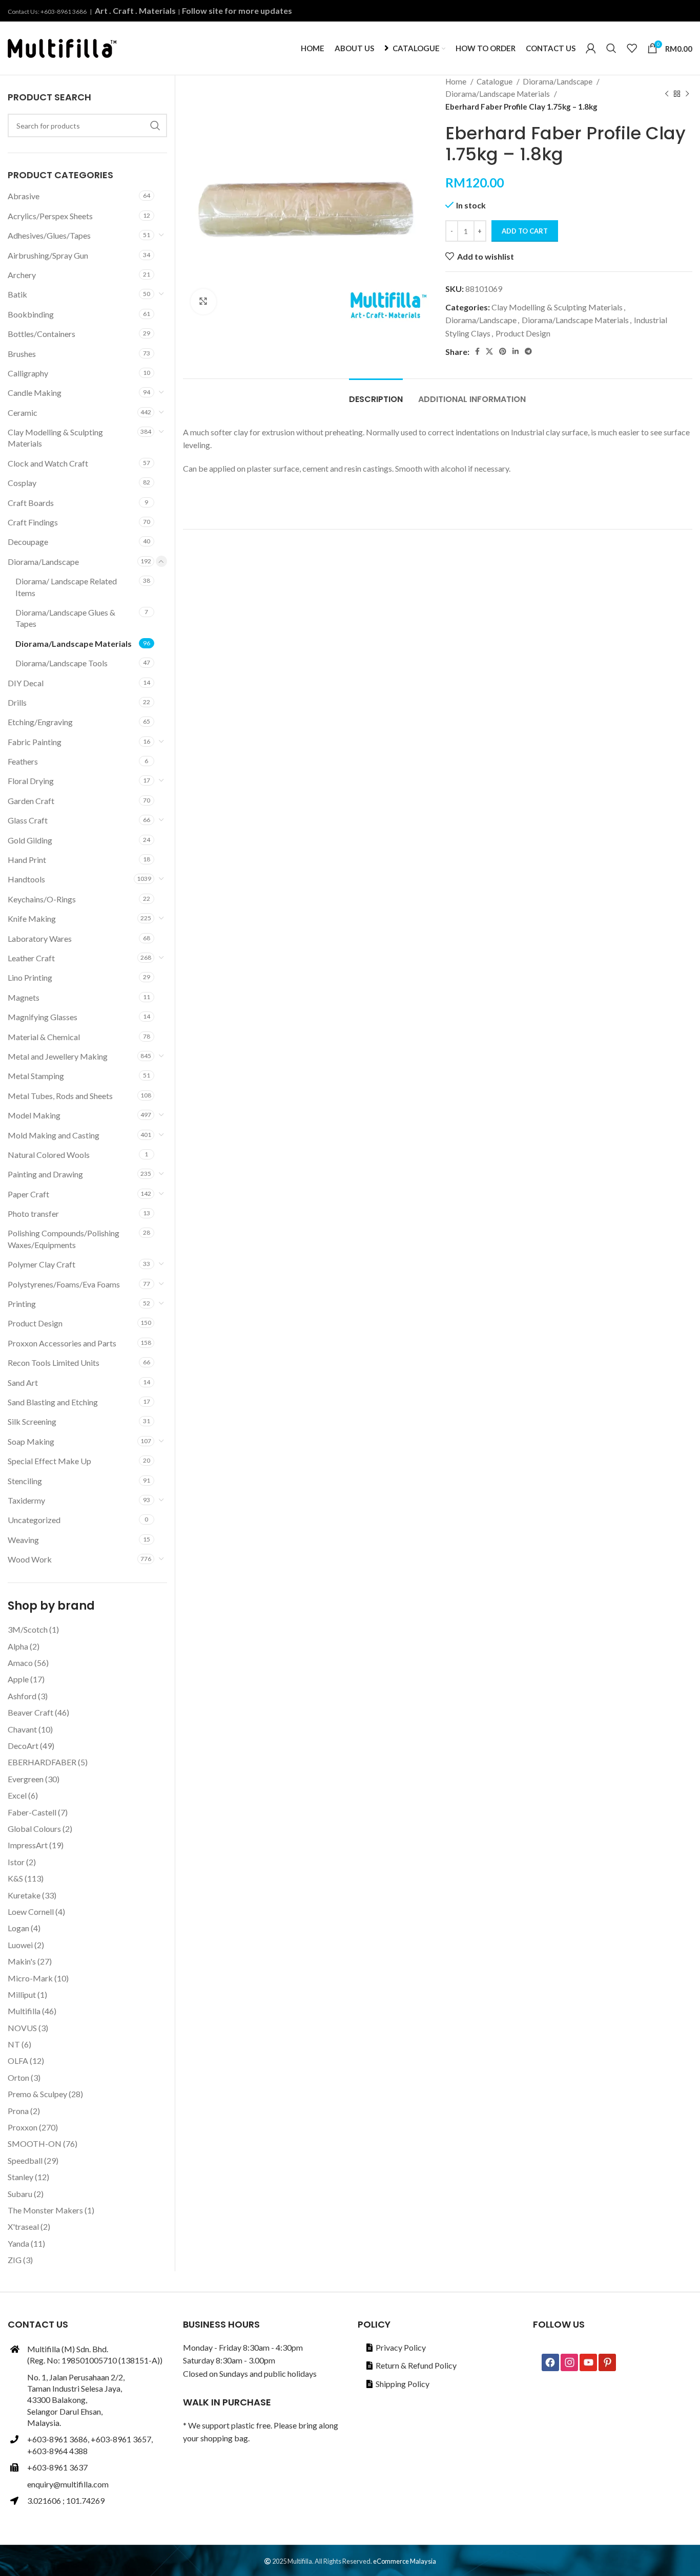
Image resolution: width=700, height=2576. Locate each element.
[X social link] (489, 351)
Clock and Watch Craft (48, 463)
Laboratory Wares (40, 938)
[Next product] (687, 94)
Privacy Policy (401, 2347)
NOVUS (22, 2028)
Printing (22, 1304)
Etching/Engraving (40, 722)
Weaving (23, 1540)
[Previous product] (667, 94)
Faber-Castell (32, 1812)
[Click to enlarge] (203, 302)
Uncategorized (34, 1520)
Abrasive (24, 196)
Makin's (22, 1961)
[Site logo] (62, 47)
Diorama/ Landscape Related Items (66, 587)
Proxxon (23, 2127)
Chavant (22, 1729)
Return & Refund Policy (416, 2365)
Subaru (20, 2194)
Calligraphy (28, 373)
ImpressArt (28, 1845)
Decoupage (28, 542)
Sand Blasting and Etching (53, 1402)
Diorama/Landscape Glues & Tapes (65, 618)
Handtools (26, 879)
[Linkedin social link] (516, 351)
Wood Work (30, 1559)
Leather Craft (31, 958)
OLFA (18, 2061)
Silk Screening (32, 1421)
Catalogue (495, 81)
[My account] (591, 48)
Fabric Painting (35, 742)
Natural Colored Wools (49, 1155)
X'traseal (23, 2226)
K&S (15, 1878)
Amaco (20, 1663)
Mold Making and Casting (54, 1135)
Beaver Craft (30, 1712)
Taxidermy (26, 1500)
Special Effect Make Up (49, 1461)
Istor (16, 1862)
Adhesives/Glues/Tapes (49, 235)
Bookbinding (31, 314)
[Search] (611, 48)
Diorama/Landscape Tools (61, 663)
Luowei (20, 1945)
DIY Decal (26, 683)
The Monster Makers (45, 2210)
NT (14, 2044)
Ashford (22, 1696)
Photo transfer (33, 1213)
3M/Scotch (28, 1629)
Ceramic (23, 413)
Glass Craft (28, 820)
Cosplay (22, 483)
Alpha (18, 1646)
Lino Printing (30, 977)
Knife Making (32, 919)
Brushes (22, 354)
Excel (17, 1795)
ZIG (15, 2260)
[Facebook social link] (477, 351)
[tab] (376, 394)
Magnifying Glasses (43, 1017)
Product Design (523, 333)
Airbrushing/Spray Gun (48, 255)
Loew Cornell (31, 1912)
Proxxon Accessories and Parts (62, 1343)
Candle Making (35, 393)
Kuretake (24, 1895)
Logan (18, 1928)
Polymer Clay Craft (42, 1264)
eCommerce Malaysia (405, 2561)
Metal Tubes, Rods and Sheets (60, 1096)
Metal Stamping (36, 1076)
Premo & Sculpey (37, 2094)
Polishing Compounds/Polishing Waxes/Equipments (64, 1239)
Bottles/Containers (42, 334)
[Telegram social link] (528, 351)
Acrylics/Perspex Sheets (50, 216)
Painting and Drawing (45, 1174)
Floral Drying (31, 781)
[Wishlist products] (632, 48)
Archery (22, 275)
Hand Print (27, 860)
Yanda (18, 2243)
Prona (18, 2111)
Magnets (24, 997)
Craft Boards (31, 503)
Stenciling (25, 1481)
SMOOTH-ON (35, 2144)
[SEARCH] (155, 125)
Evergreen (26, 1779)
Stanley (20, 2177)
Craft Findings (33, 522)
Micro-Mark (30, 1978)
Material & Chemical (44, 1037)
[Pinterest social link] (503, 351)
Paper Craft (28, 1194)
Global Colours (34, 1829)
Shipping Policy (403, 2384)
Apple (18, 1679)
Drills (17, 702)
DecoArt (23, 1746)
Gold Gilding (30, 840)
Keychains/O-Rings (42, 899)
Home (457, 81)
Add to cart (525, 231)
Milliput (22, 1994)
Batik (17, 294)
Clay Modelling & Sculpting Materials (557, 307)
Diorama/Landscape (558, 81)
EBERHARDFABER (42, 1762)
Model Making (34, 1115)
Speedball (25, 2160)
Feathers (23, 761)
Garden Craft (31, 801)
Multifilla (24, 2011)
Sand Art (23, 1382)
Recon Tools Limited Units (54, 1363)
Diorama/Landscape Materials (498, 94)
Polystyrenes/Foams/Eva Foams (64, 1284)
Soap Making (31, 1441)
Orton (18, 2077)
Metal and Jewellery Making (58, 1056)
